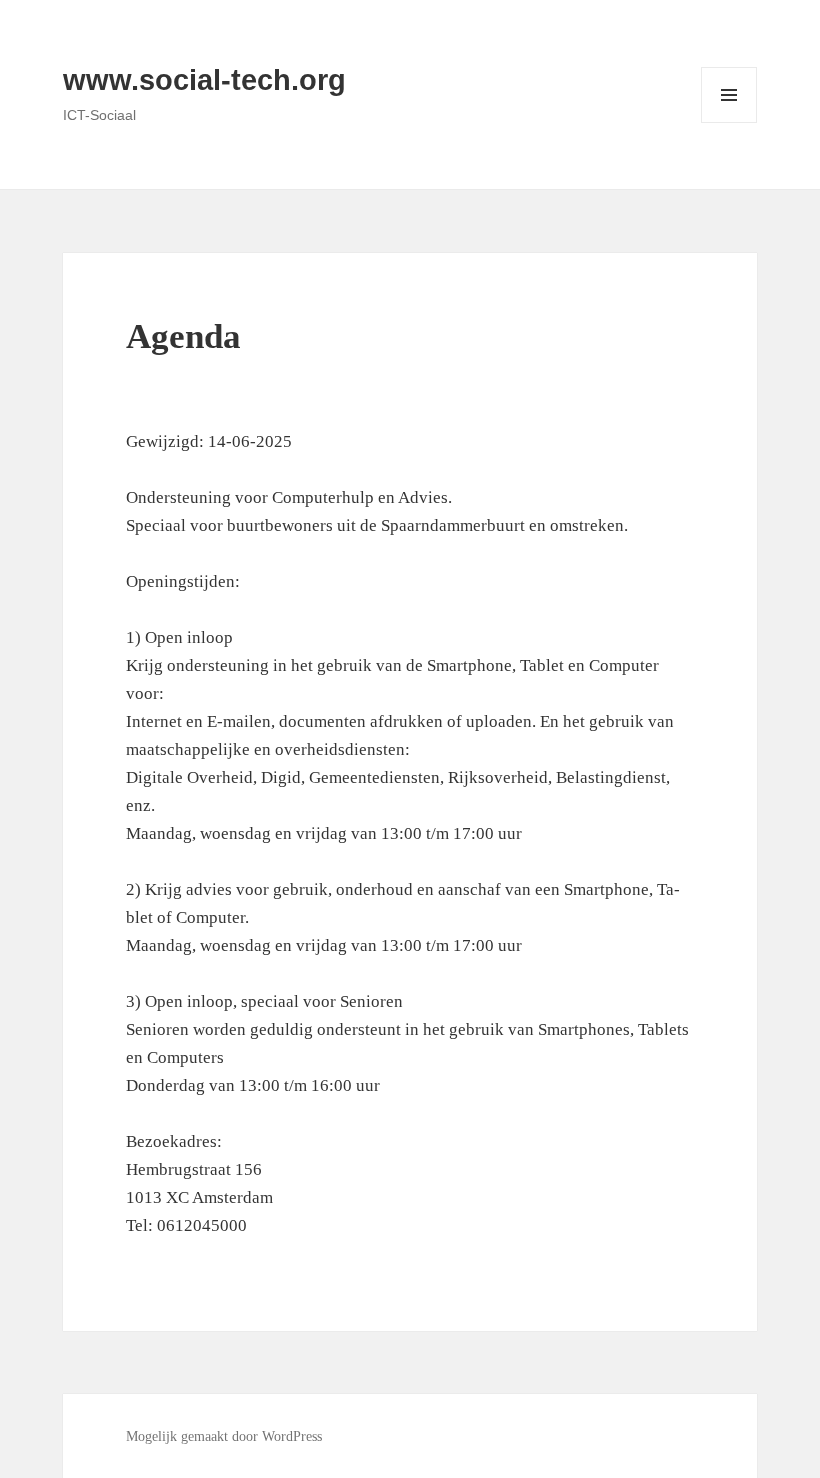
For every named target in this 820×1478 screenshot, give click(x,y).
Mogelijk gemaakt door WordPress (224, 1436)
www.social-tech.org (204, 80)
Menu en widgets (729, 122)
